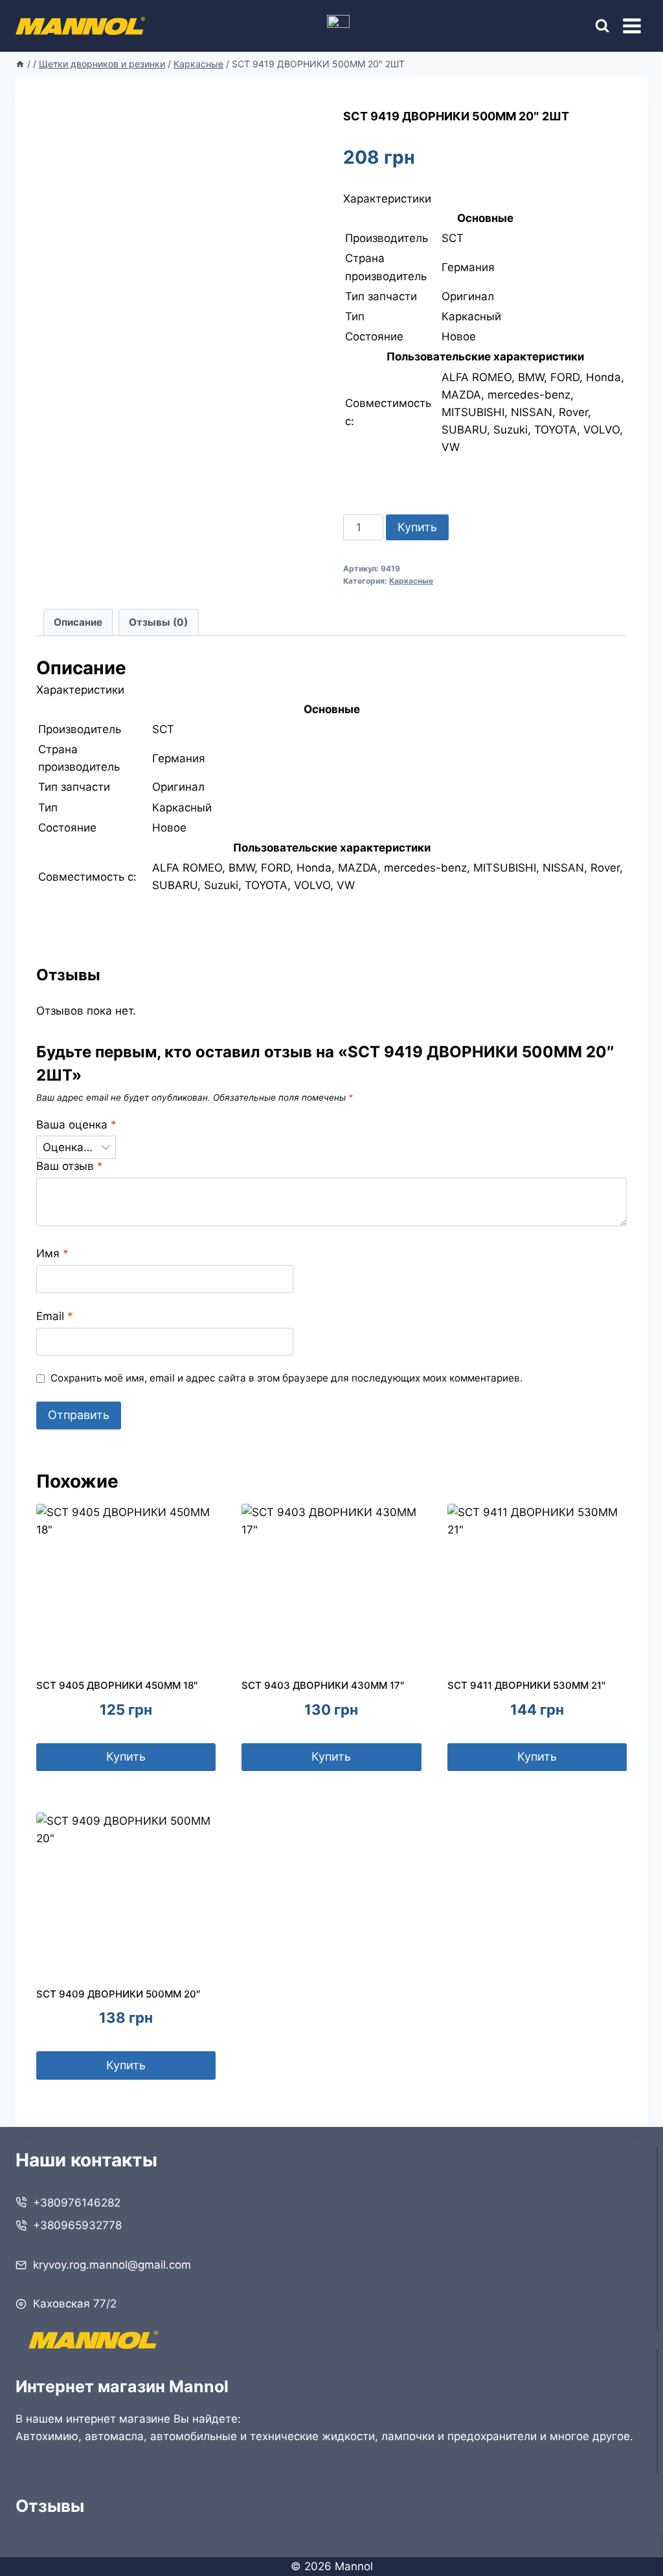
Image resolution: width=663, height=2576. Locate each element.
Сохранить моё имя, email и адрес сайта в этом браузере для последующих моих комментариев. (287, 1378)
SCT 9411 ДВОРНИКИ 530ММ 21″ (527, 1685)
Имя (52, 1253)
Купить (417, 527)
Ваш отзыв (70, 1166)
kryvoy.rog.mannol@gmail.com (112, 2265)
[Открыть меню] (632, 26)
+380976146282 (77, 2203)
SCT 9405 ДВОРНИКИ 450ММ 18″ (117, 1685)
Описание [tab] (78, 622)
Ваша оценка (76, 1125)
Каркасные (411, 581)
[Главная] (20, 64)
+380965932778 (77, 2225)
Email (55, 1316)
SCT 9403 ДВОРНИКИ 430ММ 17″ (323, 1685)
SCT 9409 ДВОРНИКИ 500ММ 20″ (118, 1994)
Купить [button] (126, 1756)
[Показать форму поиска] (591, 26)
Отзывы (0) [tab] (158, 622)
